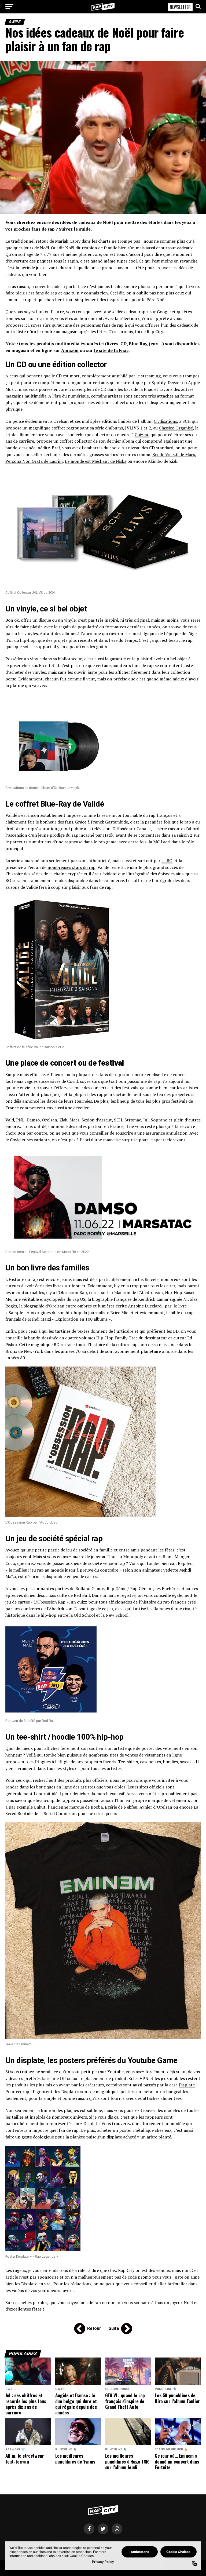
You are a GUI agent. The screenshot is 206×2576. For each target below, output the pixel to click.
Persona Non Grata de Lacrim (34, 461)
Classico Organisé (176, 428)
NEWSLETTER (180, 7)
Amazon (70, 350)
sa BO (167, 861)
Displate (187, 2085)
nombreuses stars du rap (71, 867)
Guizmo (142, 435)
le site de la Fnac (111, 350)
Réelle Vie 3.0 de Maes (174, 454)
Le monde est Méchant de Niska (96, 461)
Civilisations (165, 421)
